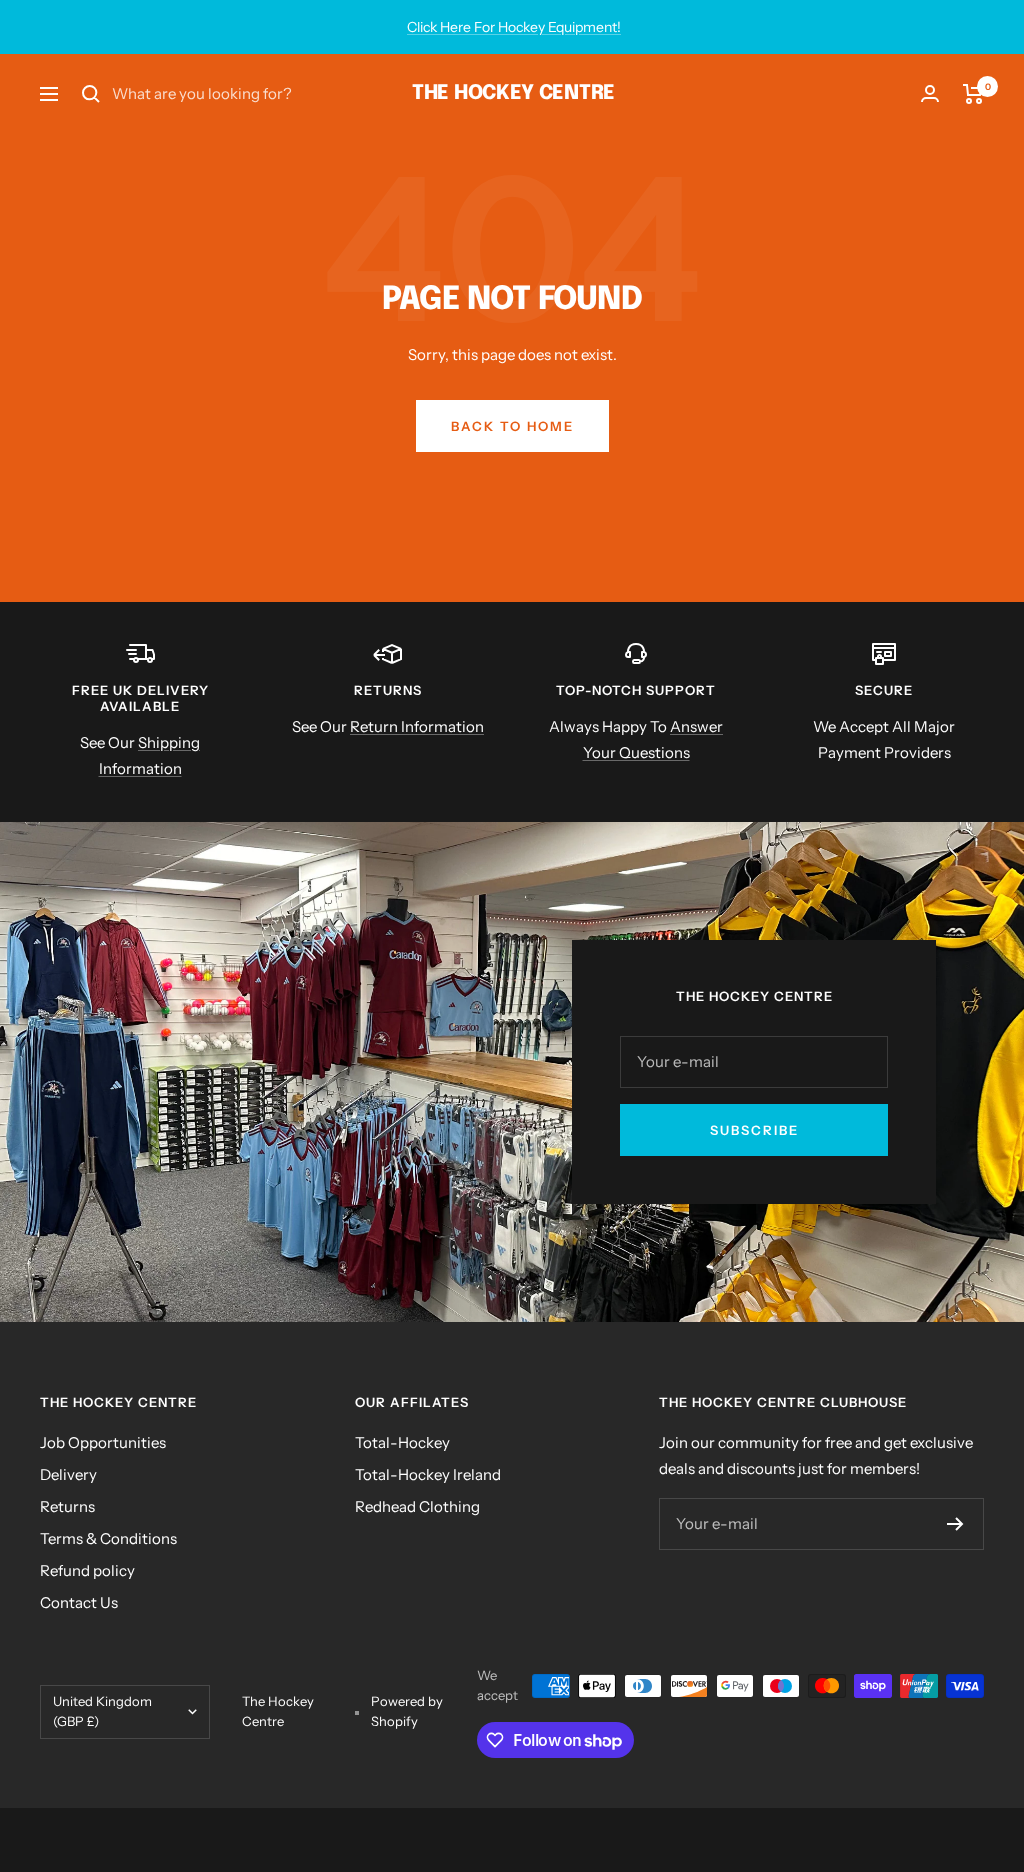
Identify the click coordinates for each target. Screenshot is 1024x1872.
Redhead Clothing (417, 1506)
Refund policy (87, 1570)
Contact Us (79, 1602)
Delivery (68, 1474)
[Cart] (973, 94)
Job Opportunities (103, 1442)
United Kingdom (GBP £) (102, 1711)
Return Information (417, 726)
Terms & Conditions (108, 1538)
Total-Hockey (402, 1442)
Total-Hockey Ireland (428, 1474)
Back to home (512, 426)
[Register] (955, 1524)
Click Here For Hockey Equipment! (514, 27)
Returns (67, 1506)
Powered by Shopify (407, 1711)
